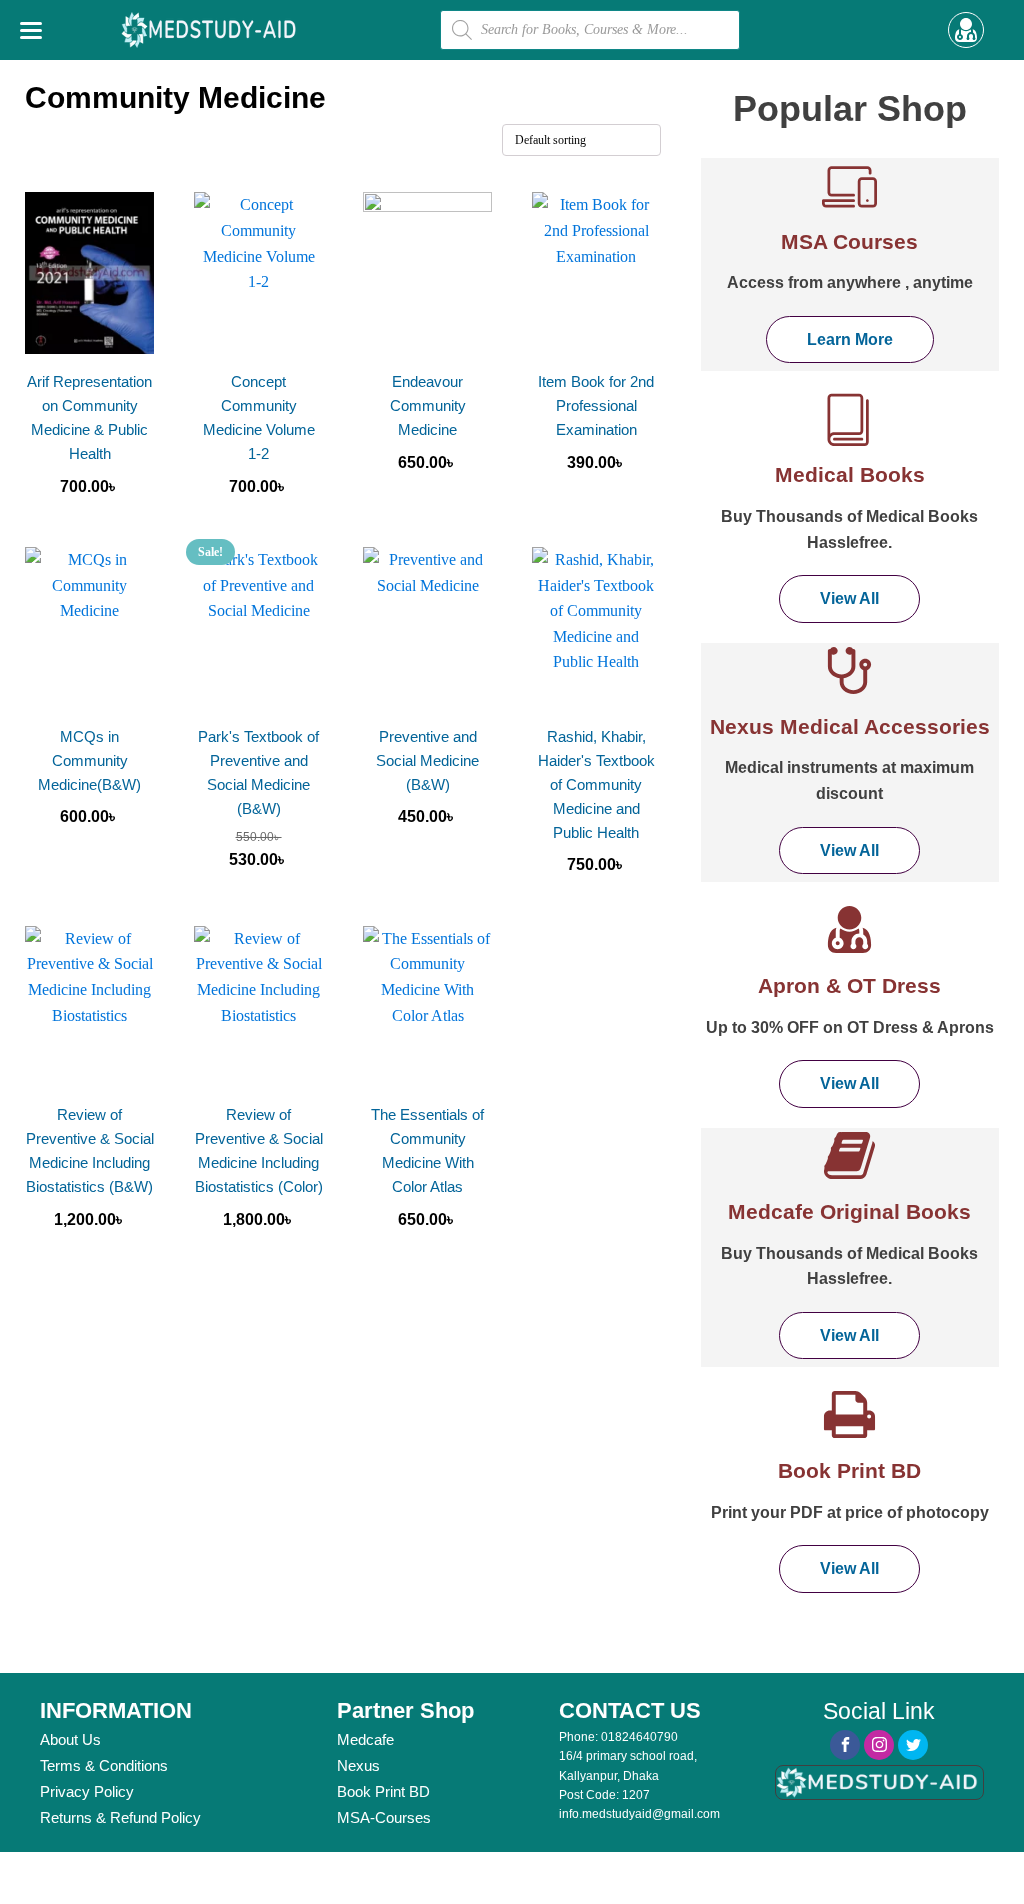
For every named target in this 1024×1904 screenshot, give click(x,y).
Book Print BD (383, 1791)
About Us (70, 1739)
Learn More (850, 339)
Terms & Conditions (104, 1765)
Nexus (358, 1765)
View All (849, 598)
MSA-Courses (384, 1817)
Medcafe (365, 1739)
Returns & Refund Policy (120, 1817)
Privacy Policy (87, 1791)
